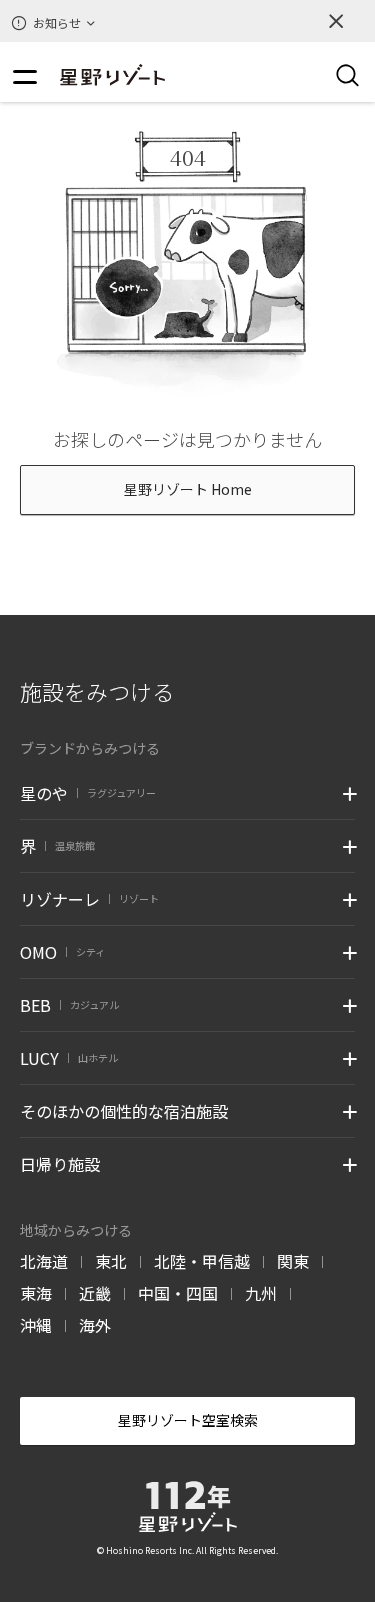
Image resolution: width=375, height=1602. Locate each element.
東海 (36, 1293)
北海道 (44, 1261)
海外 (95, 1325)
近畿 (95, 1293)
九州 (261, 1293)
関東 (293, 1261)
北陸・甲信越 (202, 1261)
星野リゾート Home (188, 489)
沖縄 (36, 1325)
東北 (111, 1261)
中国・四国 (178, 1293)
